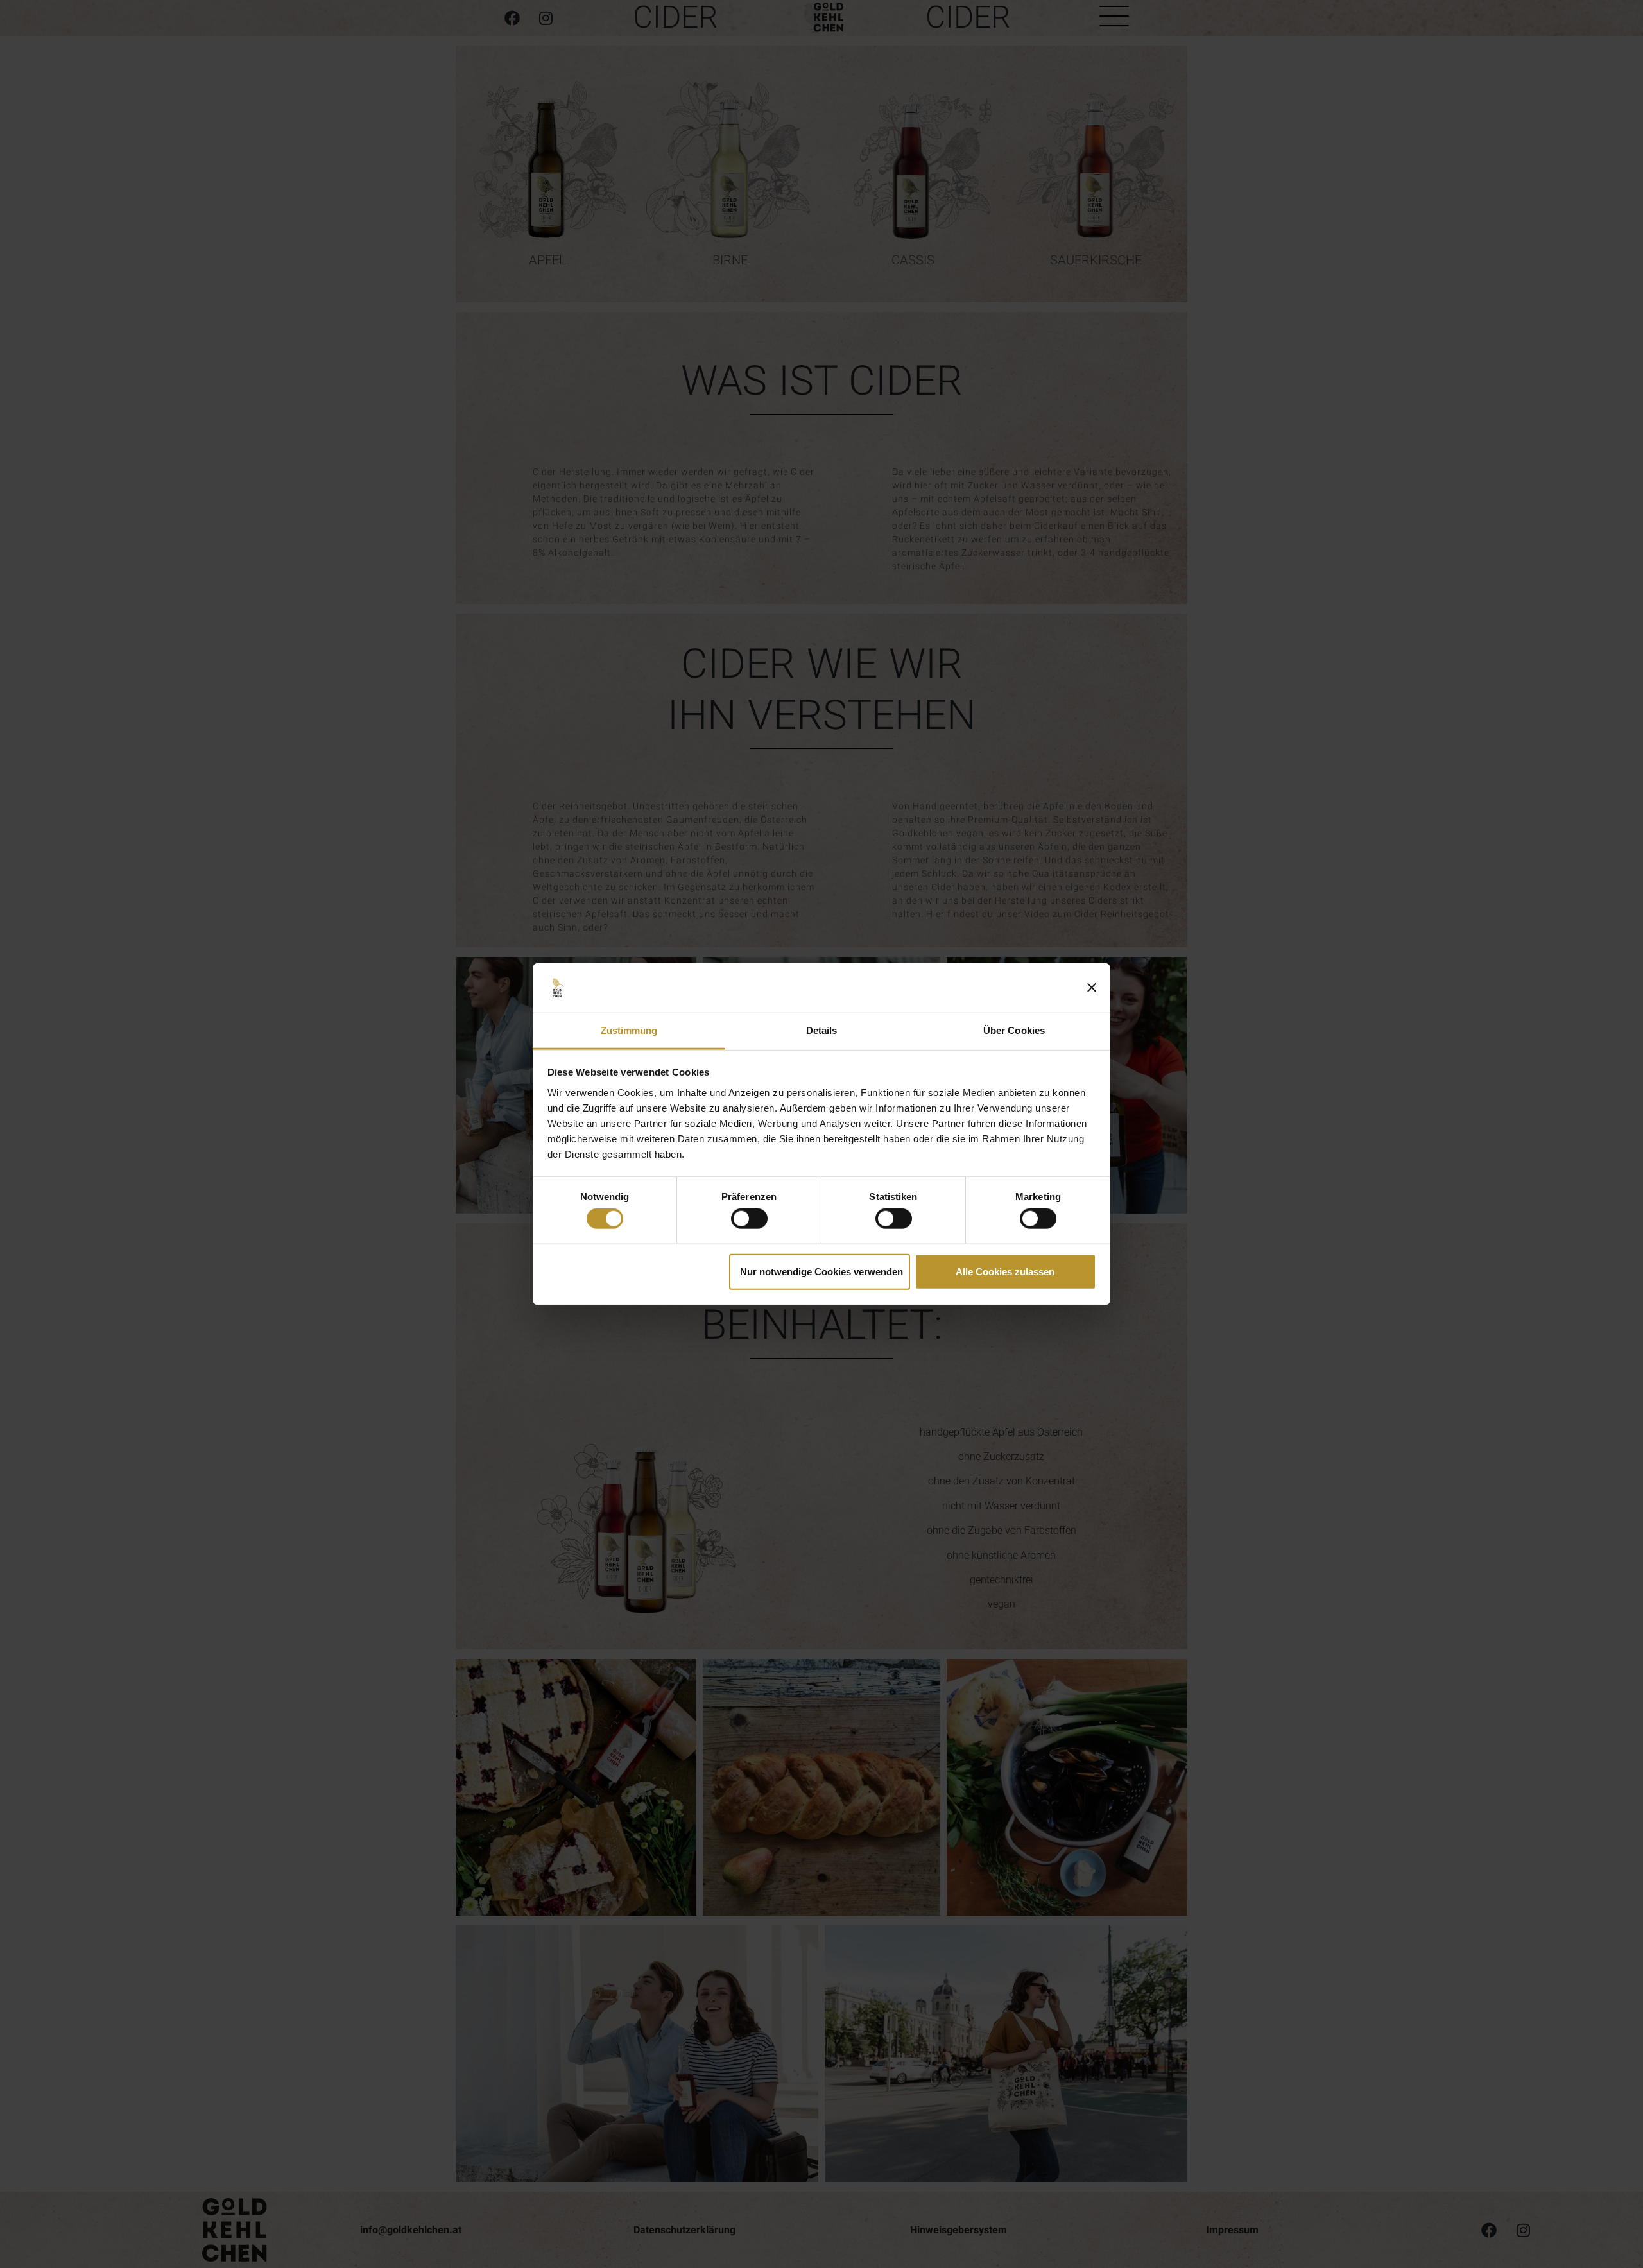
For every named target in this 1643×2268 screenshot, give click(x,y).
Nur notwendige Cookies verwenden (821, 1271)
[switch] (749, 1219)
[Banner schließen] (1092, 988)
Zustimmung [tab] (629, 1030)
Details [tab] (822, 1030)
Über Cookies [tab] (1014, 1030)
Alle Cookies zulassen (1005, 1271)
